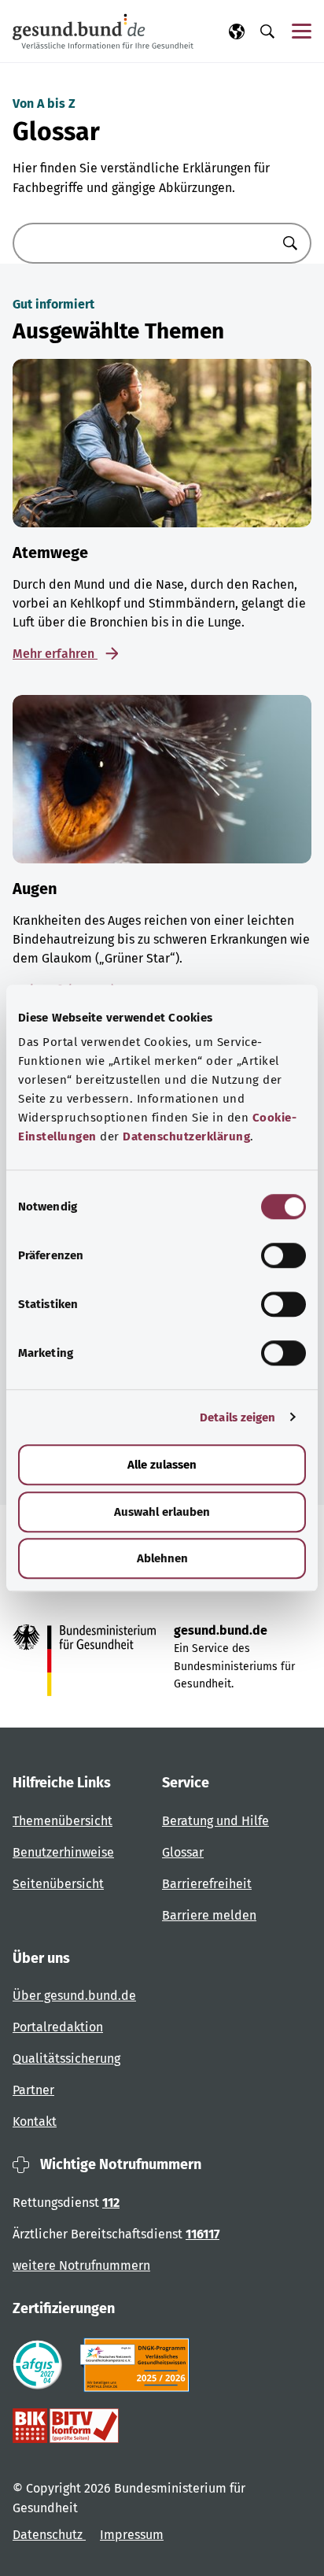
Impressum (132, 2535)
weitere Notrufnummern (81, 2266)
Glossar (183, 1852)
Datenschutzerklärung (186, 1136)
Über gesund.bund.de (74, 1996)
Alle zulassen (162, 1465)
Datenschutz (49, 2535)
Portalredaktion (58, 2027)
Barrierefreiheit (207, 1884)
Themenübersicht (63, 1821)
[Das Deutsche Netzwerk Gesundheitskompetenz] (138, 2365)
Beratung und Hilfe (215, 1821)
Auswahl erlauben (162, 1512)
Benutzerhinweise (63, 1852)
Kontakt (35, 2121)
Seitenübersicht (58, 1884)
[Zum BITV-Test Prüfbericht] (66, 2426)
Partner (33, 2090)
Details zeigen (237, 1417)
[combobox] (142, 243)
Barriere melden (209, 1915)
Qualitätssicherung (66, 2059)
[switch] (283, 1255)
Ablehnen (162, 1558)
